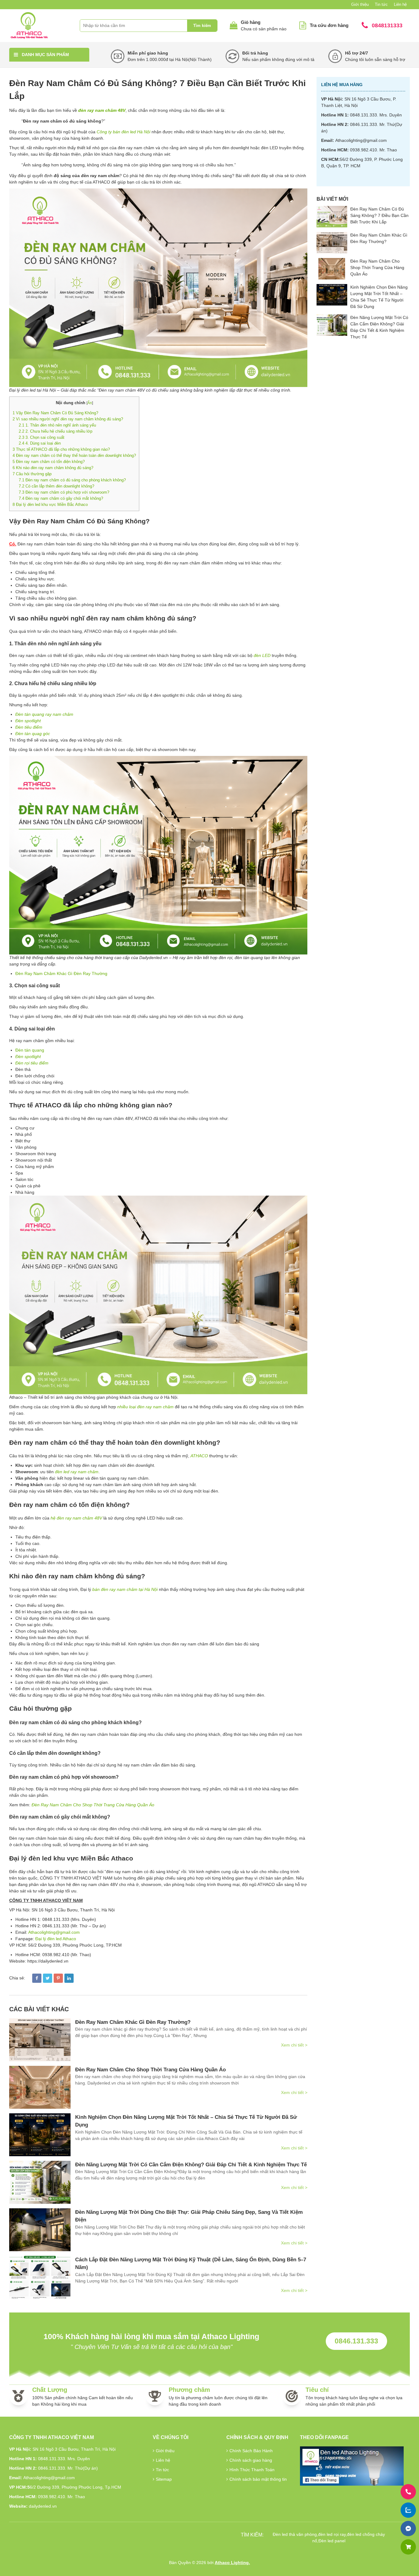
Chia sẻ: (17, 1978)
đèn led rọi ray (332, 2534)
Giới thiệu (360, 4)
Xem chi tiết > (294, 2045)
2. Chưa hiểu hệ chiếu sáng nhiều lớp (56, 431)
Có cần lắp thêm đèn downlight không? (56, 486)
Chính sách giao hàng (251, 2460)
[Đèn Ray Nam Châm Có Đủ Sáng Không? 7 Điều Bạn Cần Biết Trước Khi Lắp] (332, 217)
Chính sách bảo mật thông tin (258, 2479)
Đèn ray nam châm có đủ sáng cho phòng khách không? (72, 480)
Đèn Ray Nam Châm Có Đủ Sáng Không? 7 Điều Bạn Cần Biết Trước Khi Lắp (379, 215)
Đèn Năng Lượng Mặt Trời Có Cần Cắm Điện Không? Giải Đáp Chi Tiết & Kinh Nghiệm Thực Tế (191, 2165)
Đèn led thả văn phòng (295, 2534)
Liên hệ (400, 4)
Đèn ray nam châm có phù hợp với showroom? (64, 492)
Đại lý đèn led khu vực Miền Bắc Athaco (50, 505)
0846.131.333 (356, 2341)
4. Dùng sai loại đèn (40, 443)
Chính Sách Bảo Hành (251, 2451)
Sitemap (164, 2479)
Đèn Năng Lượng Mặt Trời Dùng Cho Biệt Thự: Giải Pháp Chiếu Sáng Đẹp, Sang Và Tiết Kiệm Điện (189, 2216)
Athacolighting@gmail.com (54, 1932)
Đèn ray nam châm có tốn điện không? (49, 462)
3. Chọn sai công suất (42, 437)
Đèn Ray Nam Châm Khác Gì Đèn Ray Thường (61, 973)
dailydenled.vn (43, 2506)
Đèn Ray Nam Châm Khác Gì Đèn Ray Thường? (133, 2022)
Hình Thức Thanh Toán (252, 2470)
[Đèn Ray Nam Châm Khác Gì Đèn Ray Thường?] (40, 2040)
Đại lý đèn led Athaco (56, 1939)
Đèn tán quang (30, 1050)
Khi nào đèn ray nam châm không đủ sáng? (53, 468)
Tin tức (381, 4)
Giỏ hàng (251, 22)
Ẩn (90, 403)
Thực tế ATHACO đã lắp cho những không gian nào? (61, 449)
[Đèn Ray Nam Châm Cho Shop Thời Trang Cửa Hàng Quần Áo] (40, 2087)
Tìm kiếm (202, 26)
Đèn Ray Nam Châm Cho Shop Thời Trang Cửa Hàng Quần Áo (93, 1805)
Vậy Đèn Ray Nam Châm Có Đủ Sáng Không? (55, 413)
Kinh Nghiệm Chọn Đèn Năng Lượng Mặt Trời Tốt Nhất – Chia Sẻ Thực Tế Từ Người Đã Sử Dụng (186, 2121)
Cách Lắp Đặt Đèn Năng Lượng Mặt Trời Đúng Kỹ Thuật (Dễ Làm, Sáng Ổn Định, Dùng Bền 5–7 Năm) (191, 2264)
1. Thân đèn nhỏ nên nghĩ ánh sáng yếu (57, 425)
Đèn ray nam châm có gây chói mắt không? (61, 498)
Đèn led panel (332, 2541)
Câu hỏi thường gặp (32, 474)
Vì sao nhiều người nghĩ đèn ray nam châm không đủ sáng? (68, 419)
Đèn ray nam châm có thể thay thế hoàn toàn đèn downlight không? (74, 455)
